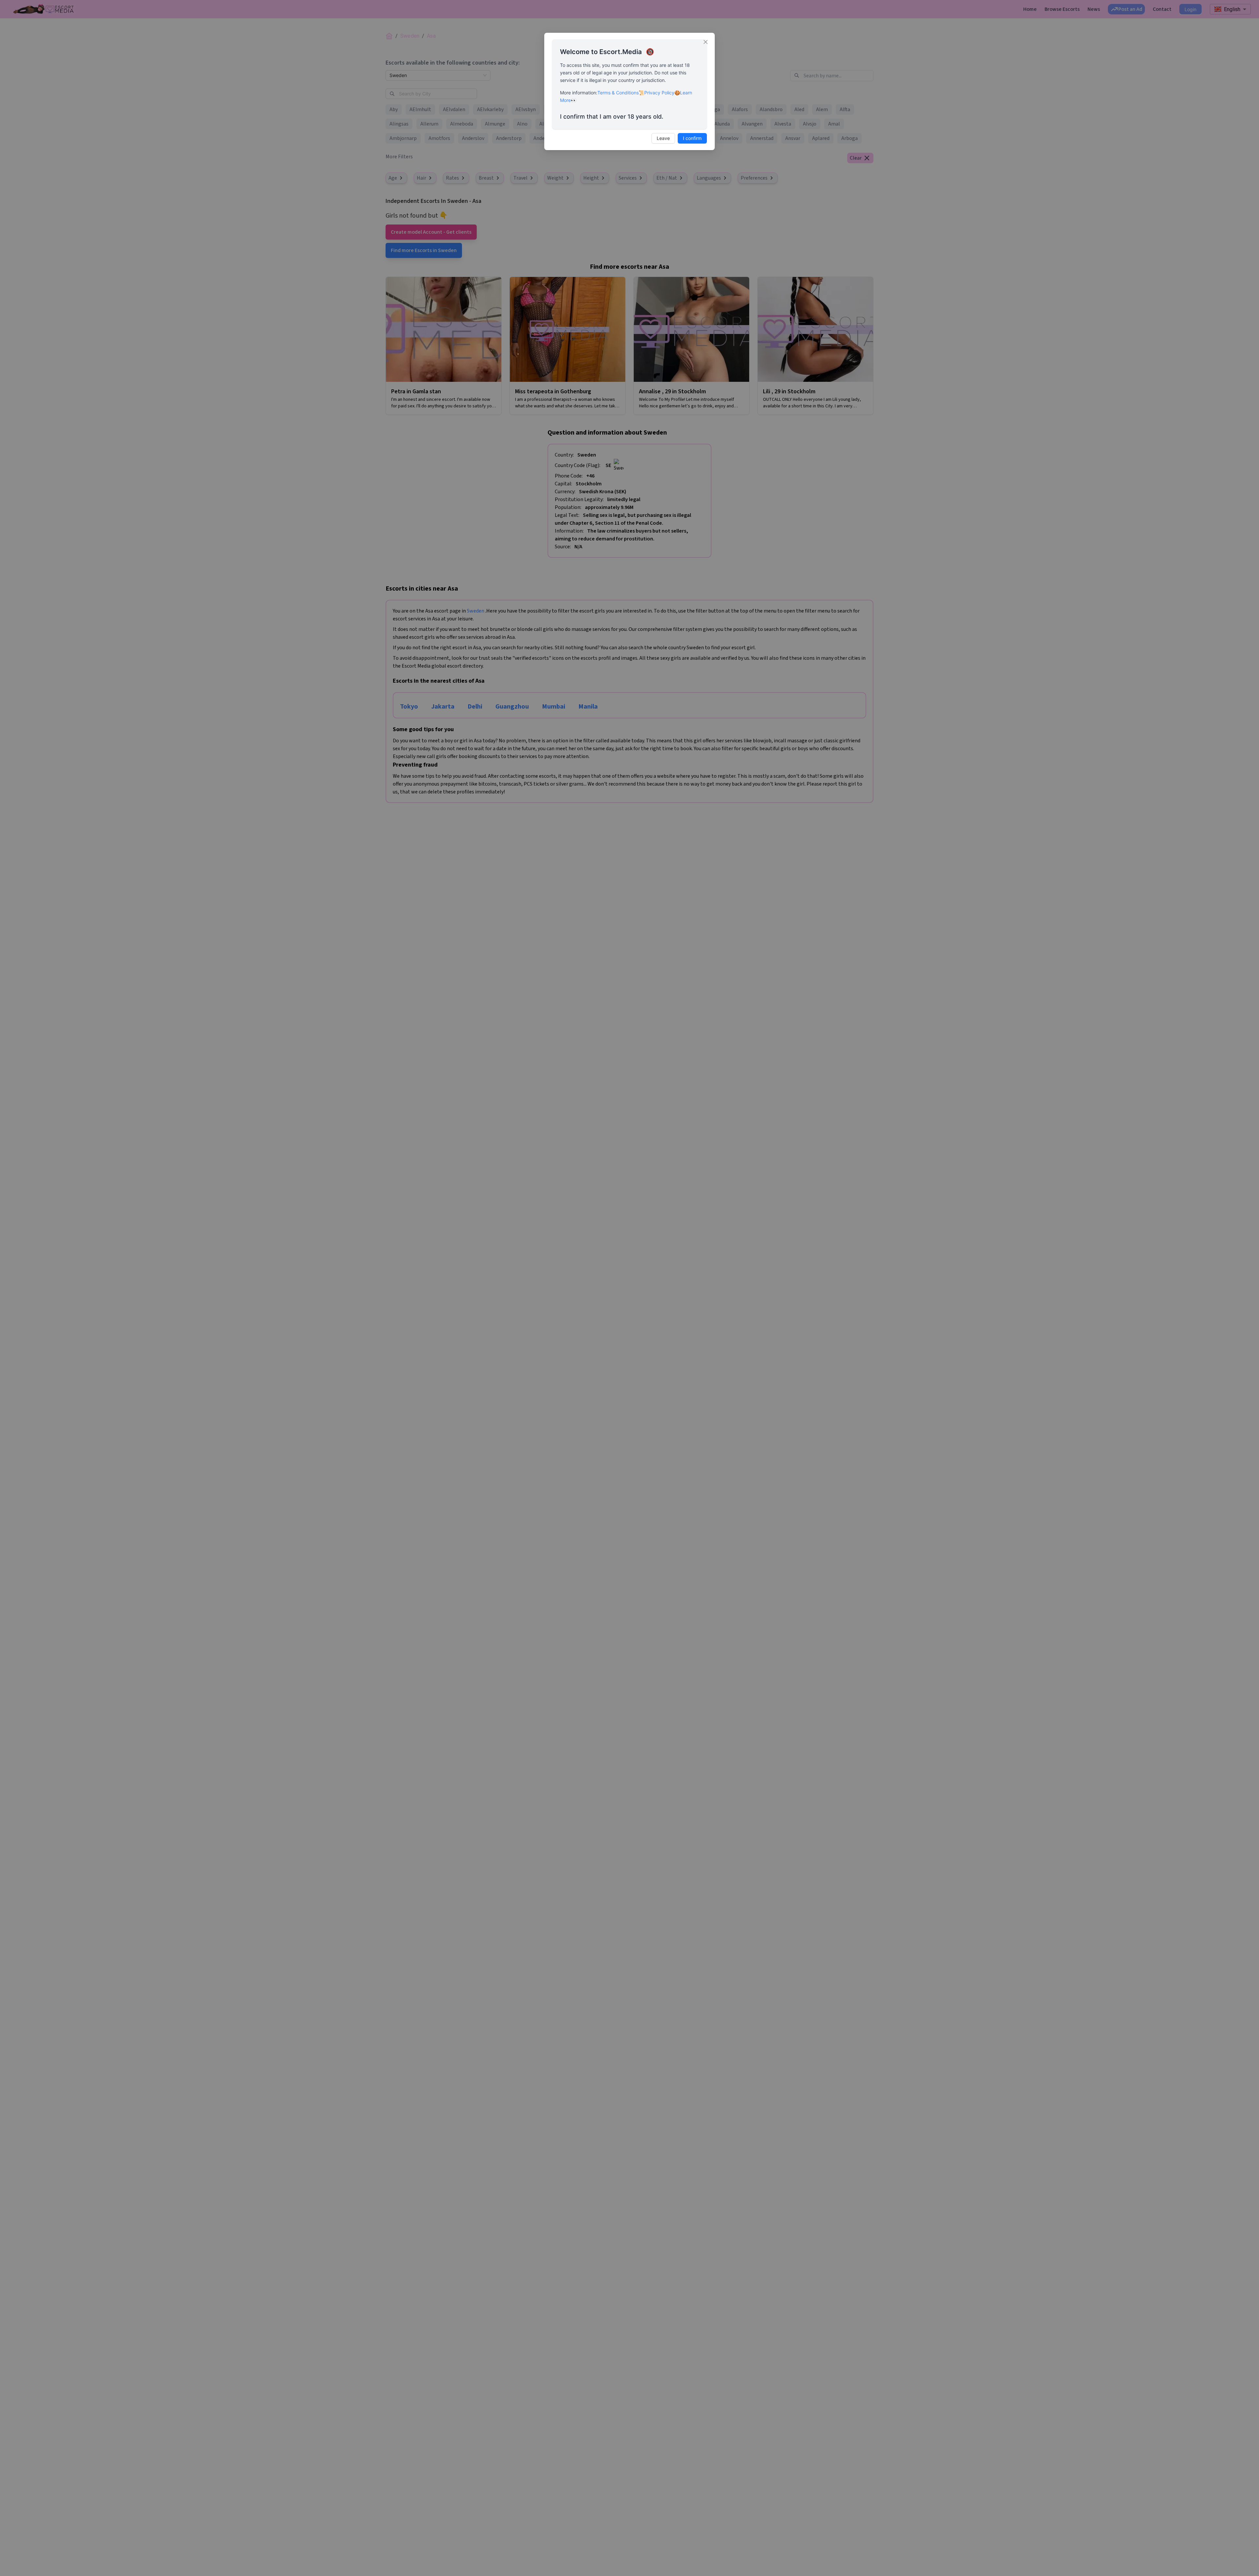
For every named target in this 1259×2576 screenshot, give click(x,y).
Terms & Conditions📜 (621, 93)
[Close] (706, 42)
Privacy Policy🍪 (662, 93)
